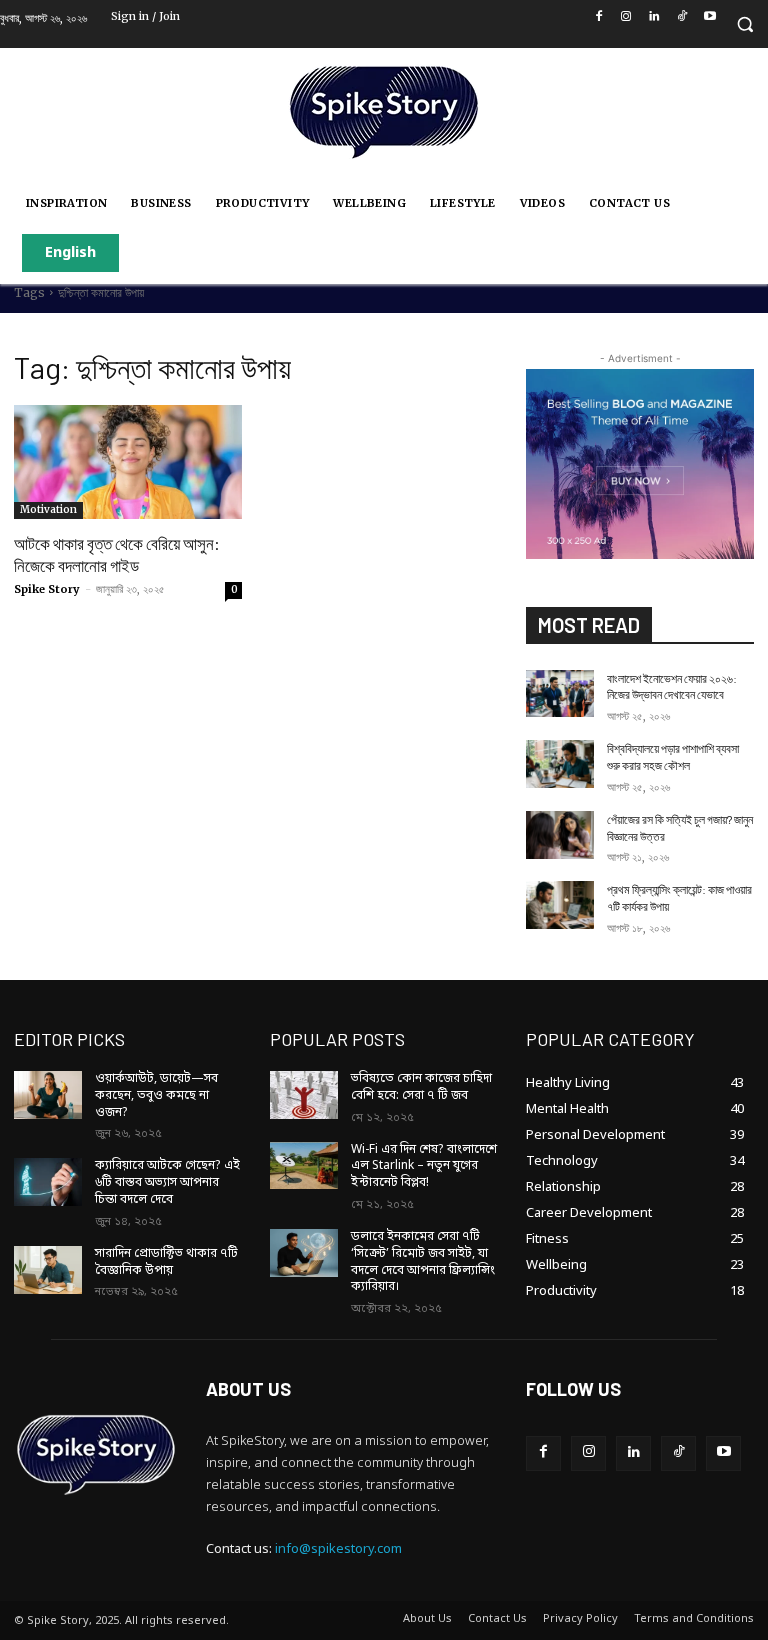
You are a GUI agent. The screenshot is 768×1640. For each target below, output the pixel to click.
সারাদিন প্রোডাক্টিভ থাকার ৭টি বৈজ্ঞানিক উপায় (166, 1262)
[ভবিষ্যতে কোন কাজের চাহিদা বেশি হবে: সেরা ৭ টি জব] (304, 1095)
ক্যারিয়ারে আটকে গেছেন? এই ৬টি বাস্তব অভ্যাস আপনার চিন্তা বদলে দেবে (167, 1183)
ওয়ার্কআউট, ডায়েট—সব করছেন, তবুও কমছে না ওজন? (156, 1096)
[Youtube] (709, 18)
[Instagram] (626, 18)
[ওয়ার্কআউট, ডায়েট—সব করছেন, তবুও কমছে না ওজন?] (48, 1095)
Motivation (48, 509)
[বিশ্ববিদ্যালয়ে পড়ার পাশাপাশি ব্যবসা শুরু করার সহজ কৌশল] (560, 764)
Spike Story (47, 589)
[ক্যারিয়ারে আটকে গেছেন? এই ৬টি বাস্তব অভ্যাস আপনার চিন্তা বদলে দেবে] (48, 1182)
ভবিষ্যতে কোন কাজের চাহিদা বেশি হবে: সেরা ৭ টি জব (421, 1087)
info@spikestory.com (338, 1549)
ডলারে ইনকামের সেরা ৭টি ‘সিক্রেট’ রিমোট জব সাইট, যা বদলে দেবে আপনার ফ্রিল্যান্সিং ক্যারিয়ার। (423, 1262)
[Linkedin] (654, 18)
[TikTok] (682, 18)
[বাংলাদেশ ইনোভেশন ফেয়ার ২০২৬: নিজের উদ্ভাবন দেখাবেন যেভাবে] (560, 694)
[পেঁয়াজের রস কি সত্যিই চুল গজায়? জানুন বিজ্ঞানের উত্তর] (560, 835)
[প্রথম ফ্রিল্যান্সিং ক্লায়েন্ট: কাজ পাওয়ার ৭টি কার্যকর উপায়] (560, 905)
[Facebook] (598, 18)
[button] (744, 24)
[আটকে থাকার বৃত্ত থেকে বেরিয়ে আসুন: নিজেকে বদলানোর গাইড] (128, 462)
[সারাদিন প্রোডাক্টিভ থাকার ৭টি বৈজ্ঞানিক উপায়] (48, 1270)
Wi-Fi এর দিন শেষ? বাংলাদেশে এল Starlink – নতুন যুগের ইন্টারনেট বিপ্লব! (424, 1167)
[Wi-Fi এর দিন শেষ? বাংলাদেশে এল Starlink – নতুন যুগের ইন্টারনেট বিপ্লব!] (304, 1166)
